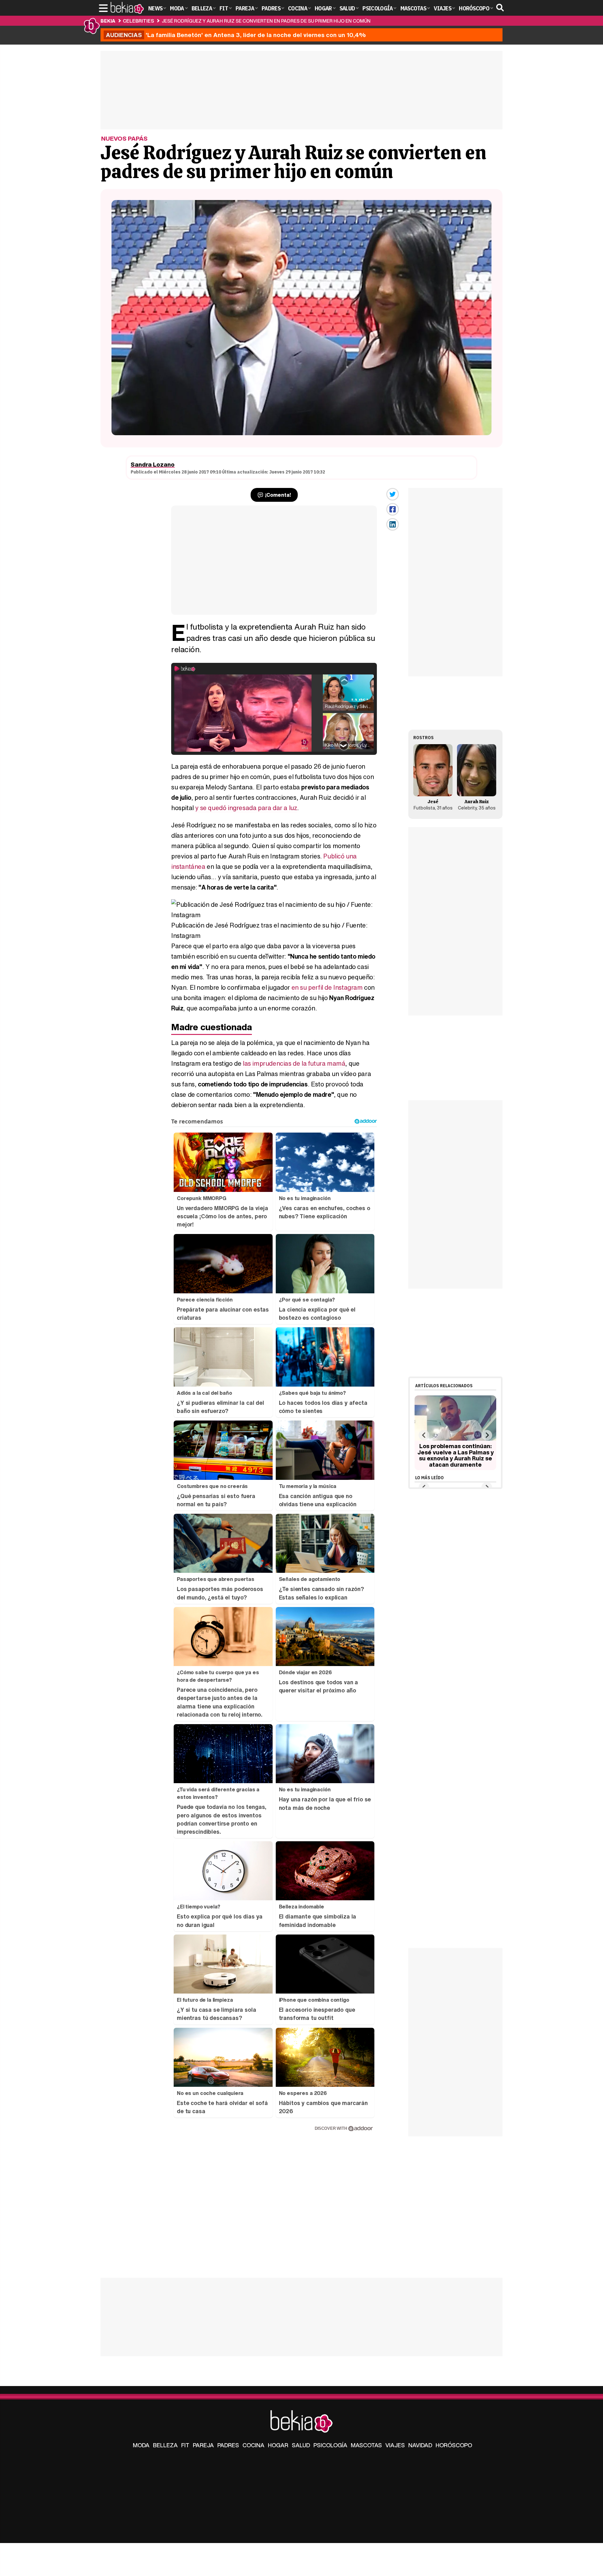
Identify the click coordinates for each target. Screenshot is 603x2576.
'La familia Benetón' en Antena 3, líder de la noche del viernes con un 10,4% (236, 35)
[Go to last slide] (424, 1435)
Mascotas (366, 2445)
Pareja (203, 2445)
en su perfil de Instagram (327, 987)
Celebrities (138, 21)
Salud (301, 2445)
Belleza (165, 2445)
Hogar (278, 2445)
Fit (185, 2445)
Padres (228, 2445)
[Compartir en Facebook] (393, 509)
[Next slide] (487, 1435)
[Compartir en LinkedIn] (393, 524)
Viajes (395, 2445)
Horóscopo (454, 2445)
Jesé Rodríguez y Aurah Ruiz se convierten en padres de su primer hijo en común (266, 21)
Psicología (330, 2445)
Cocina (253, 2445)
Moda (141, 2445)
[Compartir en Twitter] (393, 494)
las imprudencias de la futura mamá (294, 1063)
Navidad (420, 2445)
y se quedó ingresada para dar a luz (246, 808)
